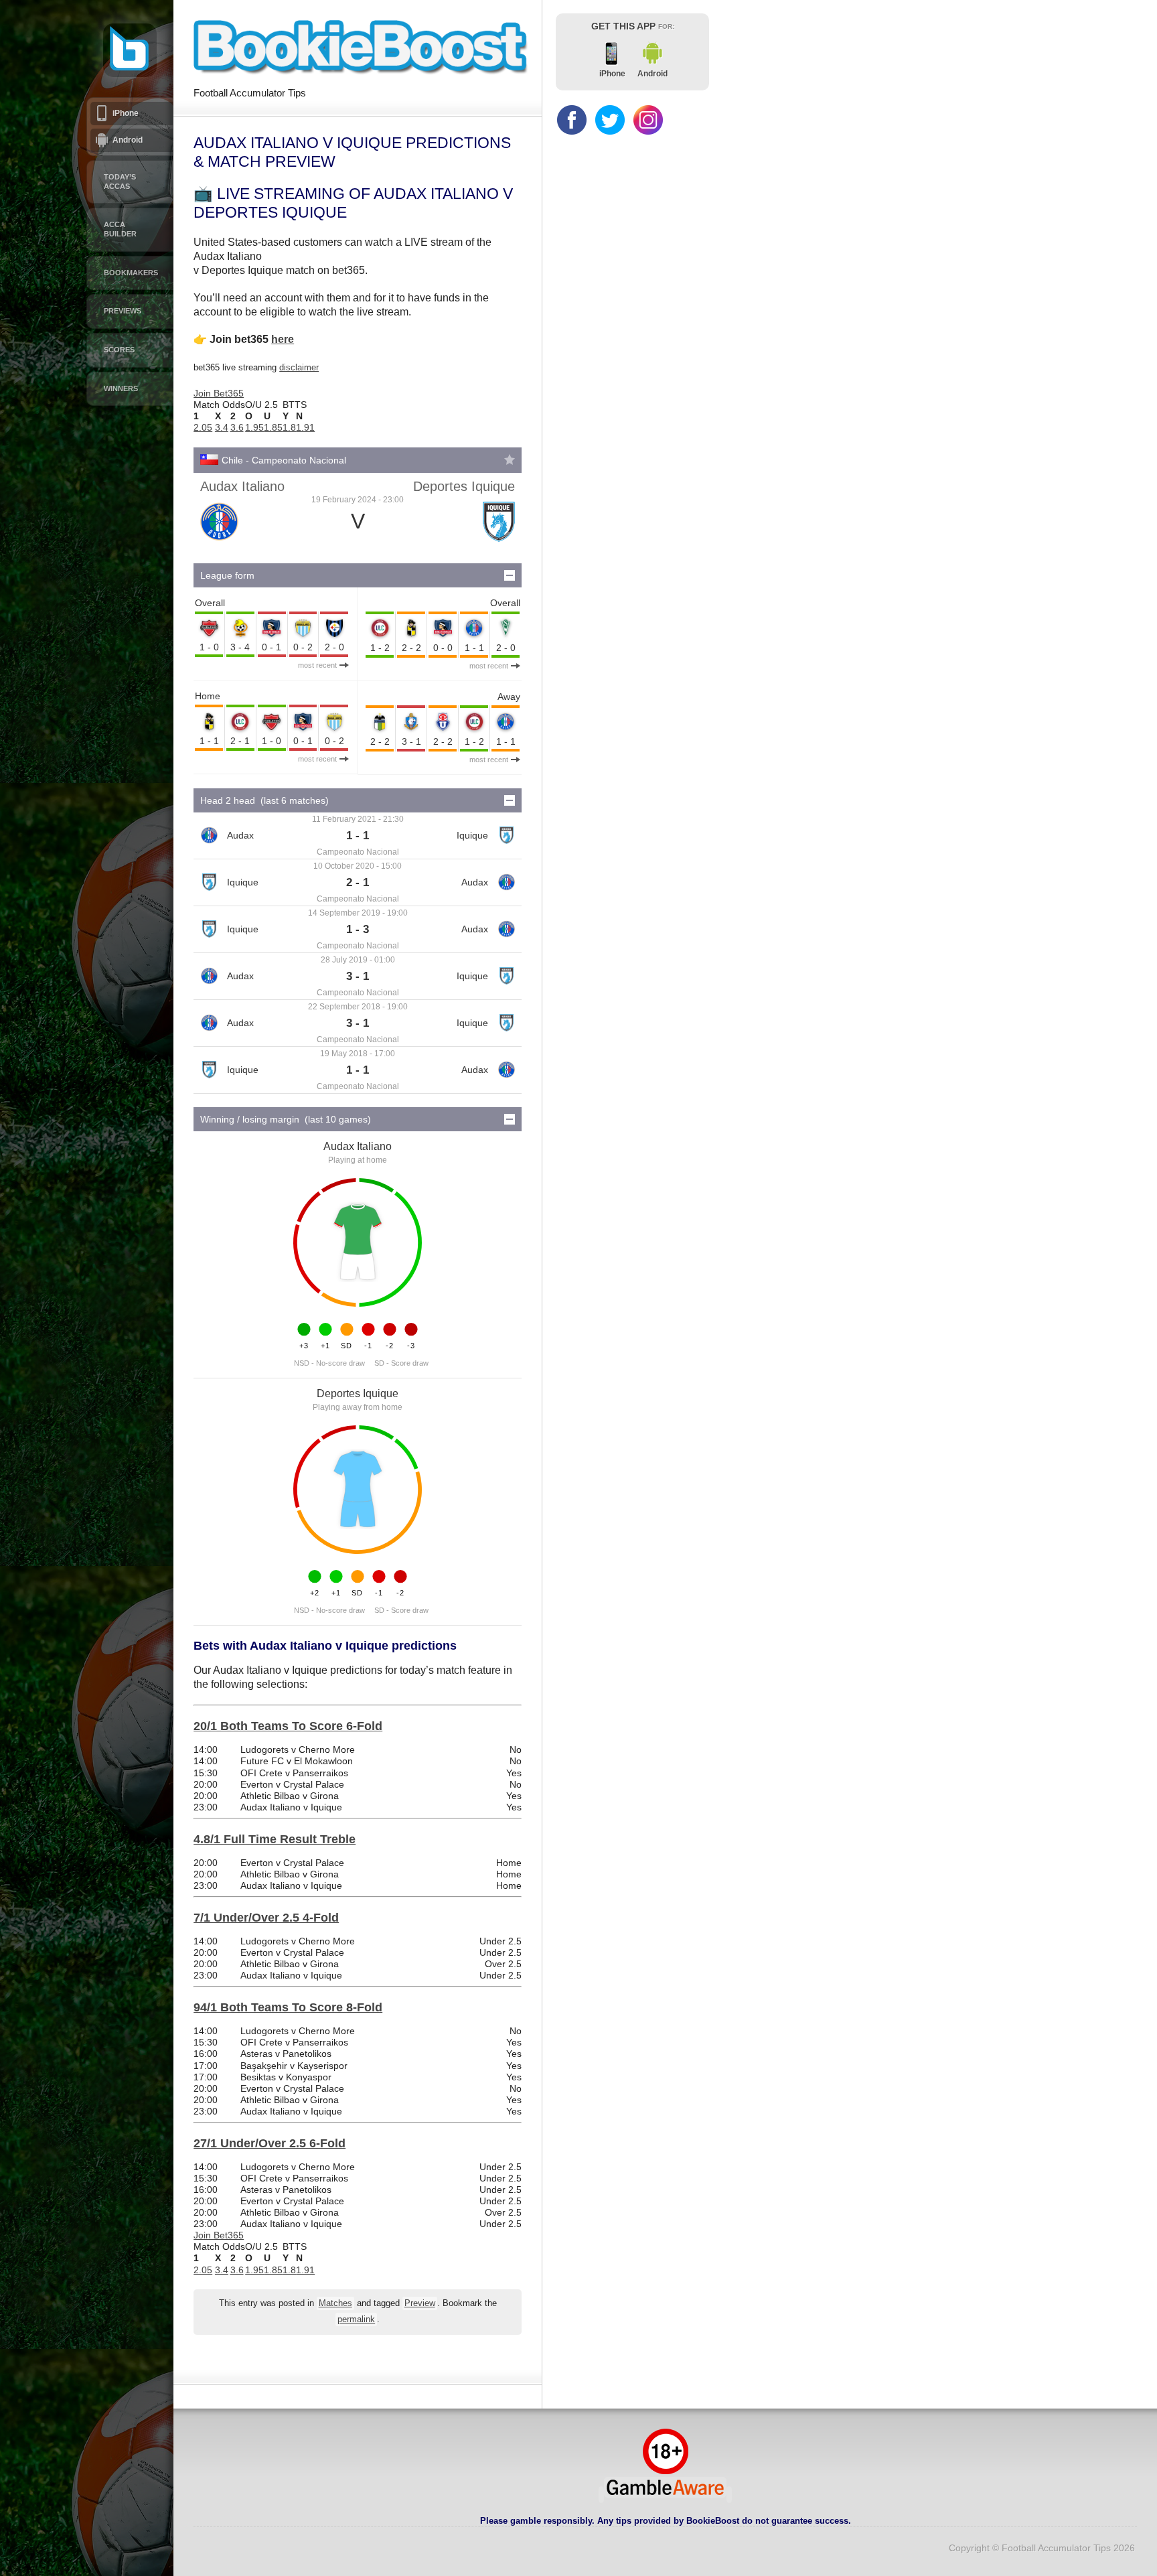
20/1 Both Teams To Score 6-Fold (288, 1726)
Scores (119, 350)
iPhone (126, 113)
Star (510, 459)
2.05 (203, 427)
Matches (335, 2303)
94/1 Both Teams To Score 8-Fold (288, 2007)
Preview (420, 2303)
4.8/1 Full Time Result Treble (275, 1839)
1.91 (305, 427)
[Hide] (510, 575)
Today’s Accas (120, 182)
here (283, 339)
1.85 (273, 427)
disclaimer (299, 367)
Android (128, 140)
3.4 (222, 427)
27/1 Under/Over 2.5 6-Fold (269, 2143)
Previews (123, 311)
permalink (356, 2319)
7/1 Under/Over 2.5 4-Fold (266, 1918)
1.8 (289, 427)
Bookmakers (131, 273)
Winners (121, 388)
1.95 (254, 427)
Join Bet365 (219, 393)
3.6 (237, 427)
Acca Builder (120, 229)
